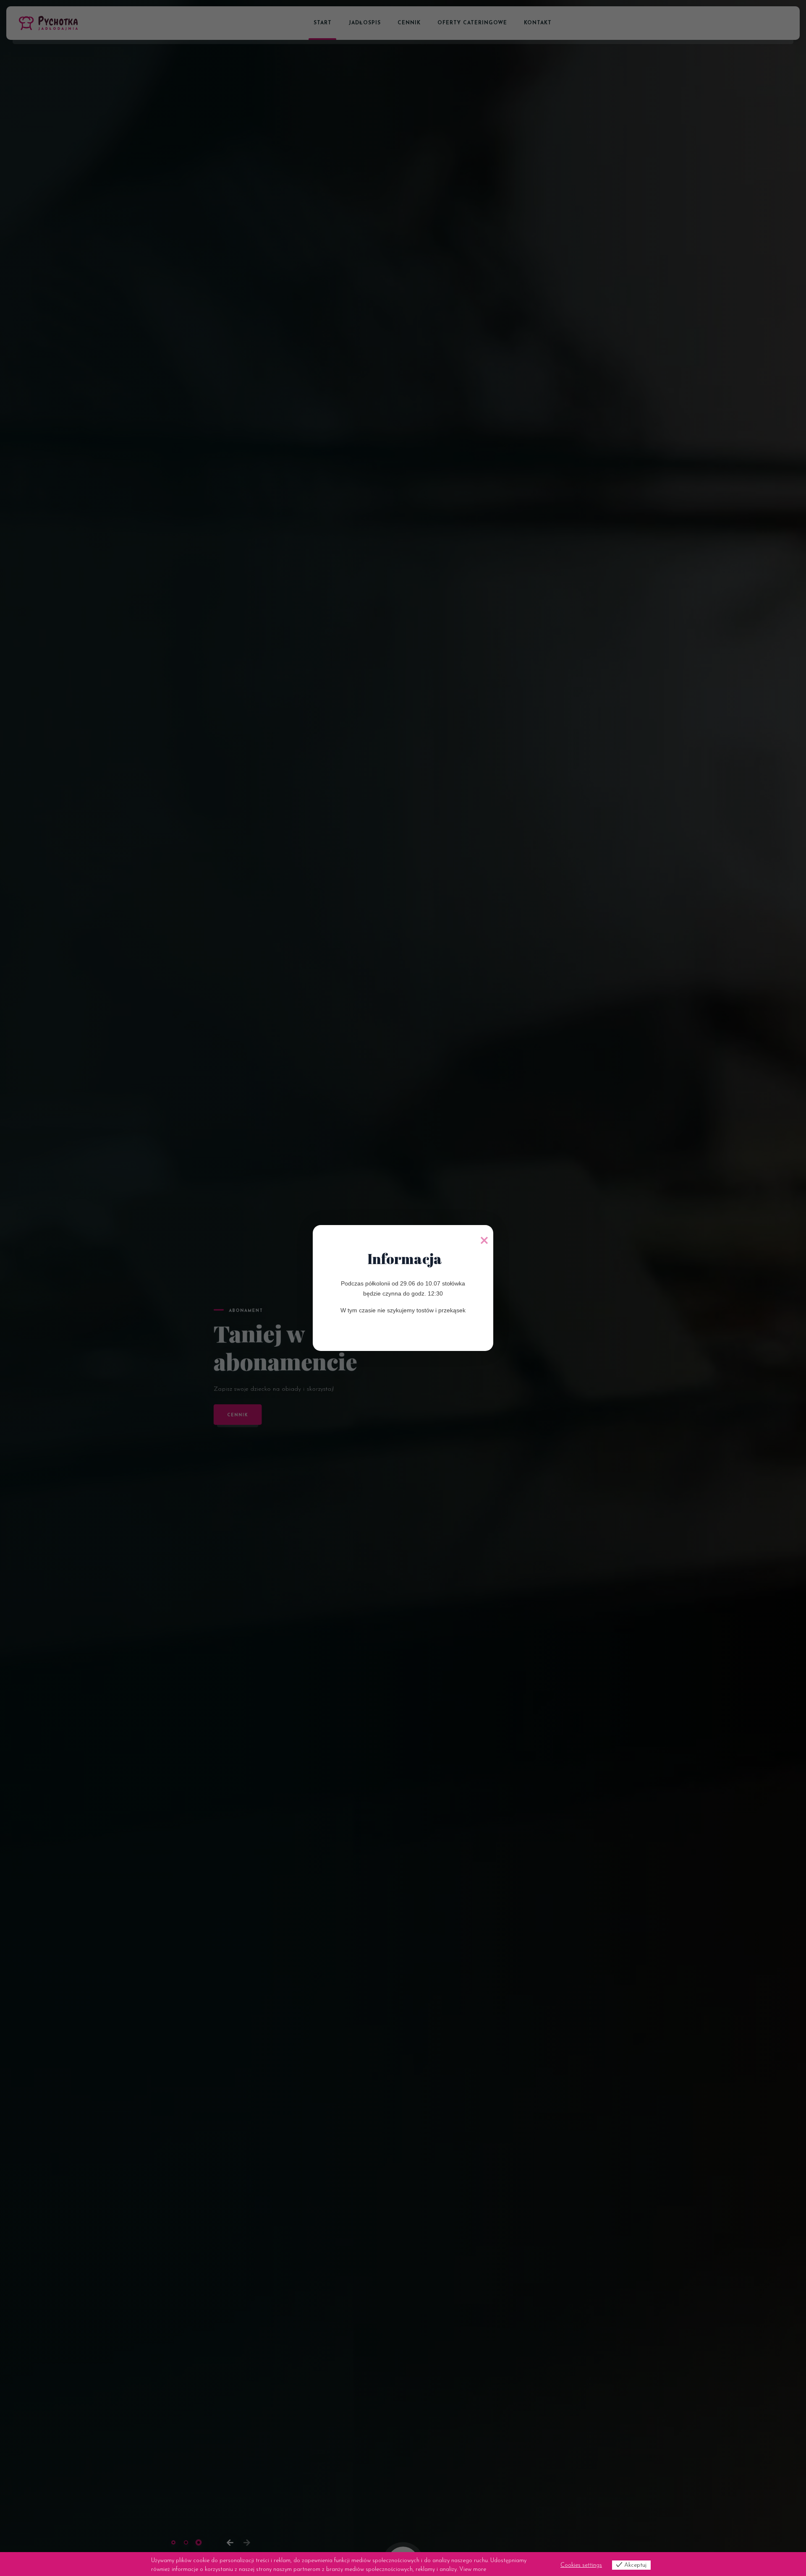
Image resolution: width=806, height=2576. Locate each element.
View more (473, 2569)
